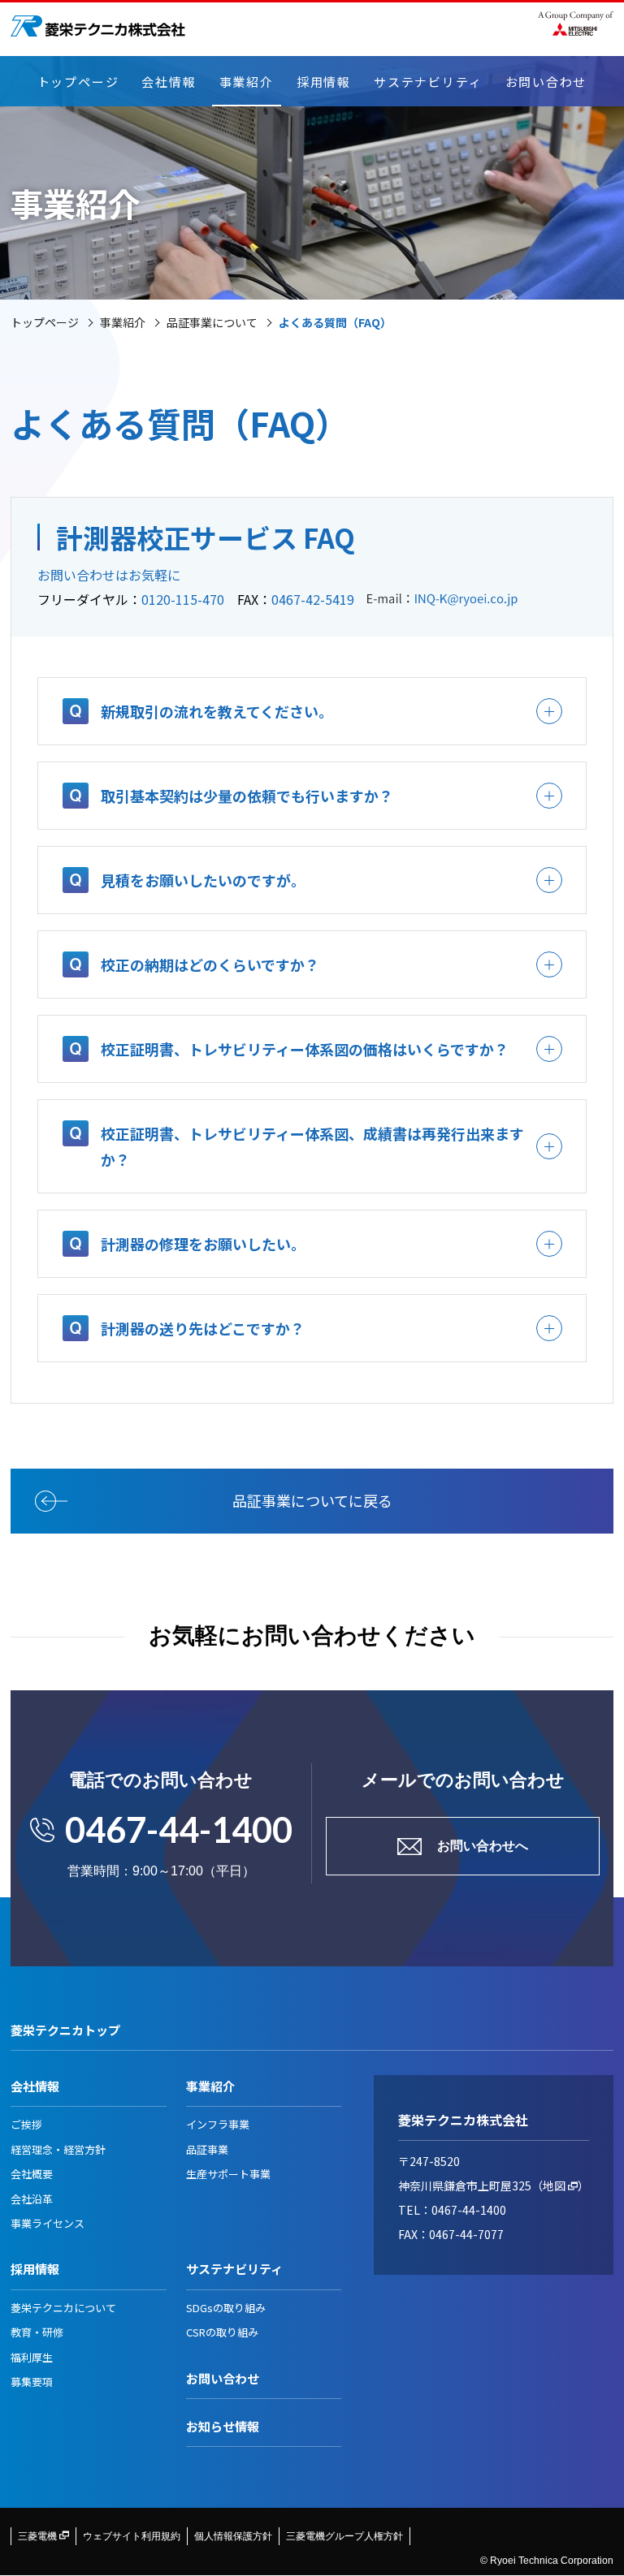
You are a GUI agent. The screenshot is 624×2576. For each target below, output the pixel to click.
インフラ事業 (218, 2124)
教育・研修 (37, 2332)
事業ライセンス (48, 2223)
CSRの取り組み (222, 2332)
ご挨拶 (26, 2124)
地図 (555, 2186)
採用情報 (324, 82)
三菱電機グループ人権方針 (344, 2536)
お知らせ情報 (223, 2426)
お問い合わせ (546, 82)
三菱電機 (39, 2536)
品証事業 (207, 2149)
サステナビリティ (428, 82)
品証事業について (212, 322)
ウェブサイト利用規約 (132, 2536)
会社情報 (169, 82)
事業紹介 (247, 82)
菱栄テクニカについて (63, 2308)
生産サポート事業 (228, 2174)
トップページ (78, 82)
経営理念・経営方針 (58, 2149)
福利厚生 (32, 2357)
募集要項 (32, 2382)
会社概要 (32, 2174)
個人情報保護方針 (233, 2536)
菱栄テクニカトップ (65, 2030)
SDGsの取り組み (226, 2308)
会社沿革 (32, 2199)
